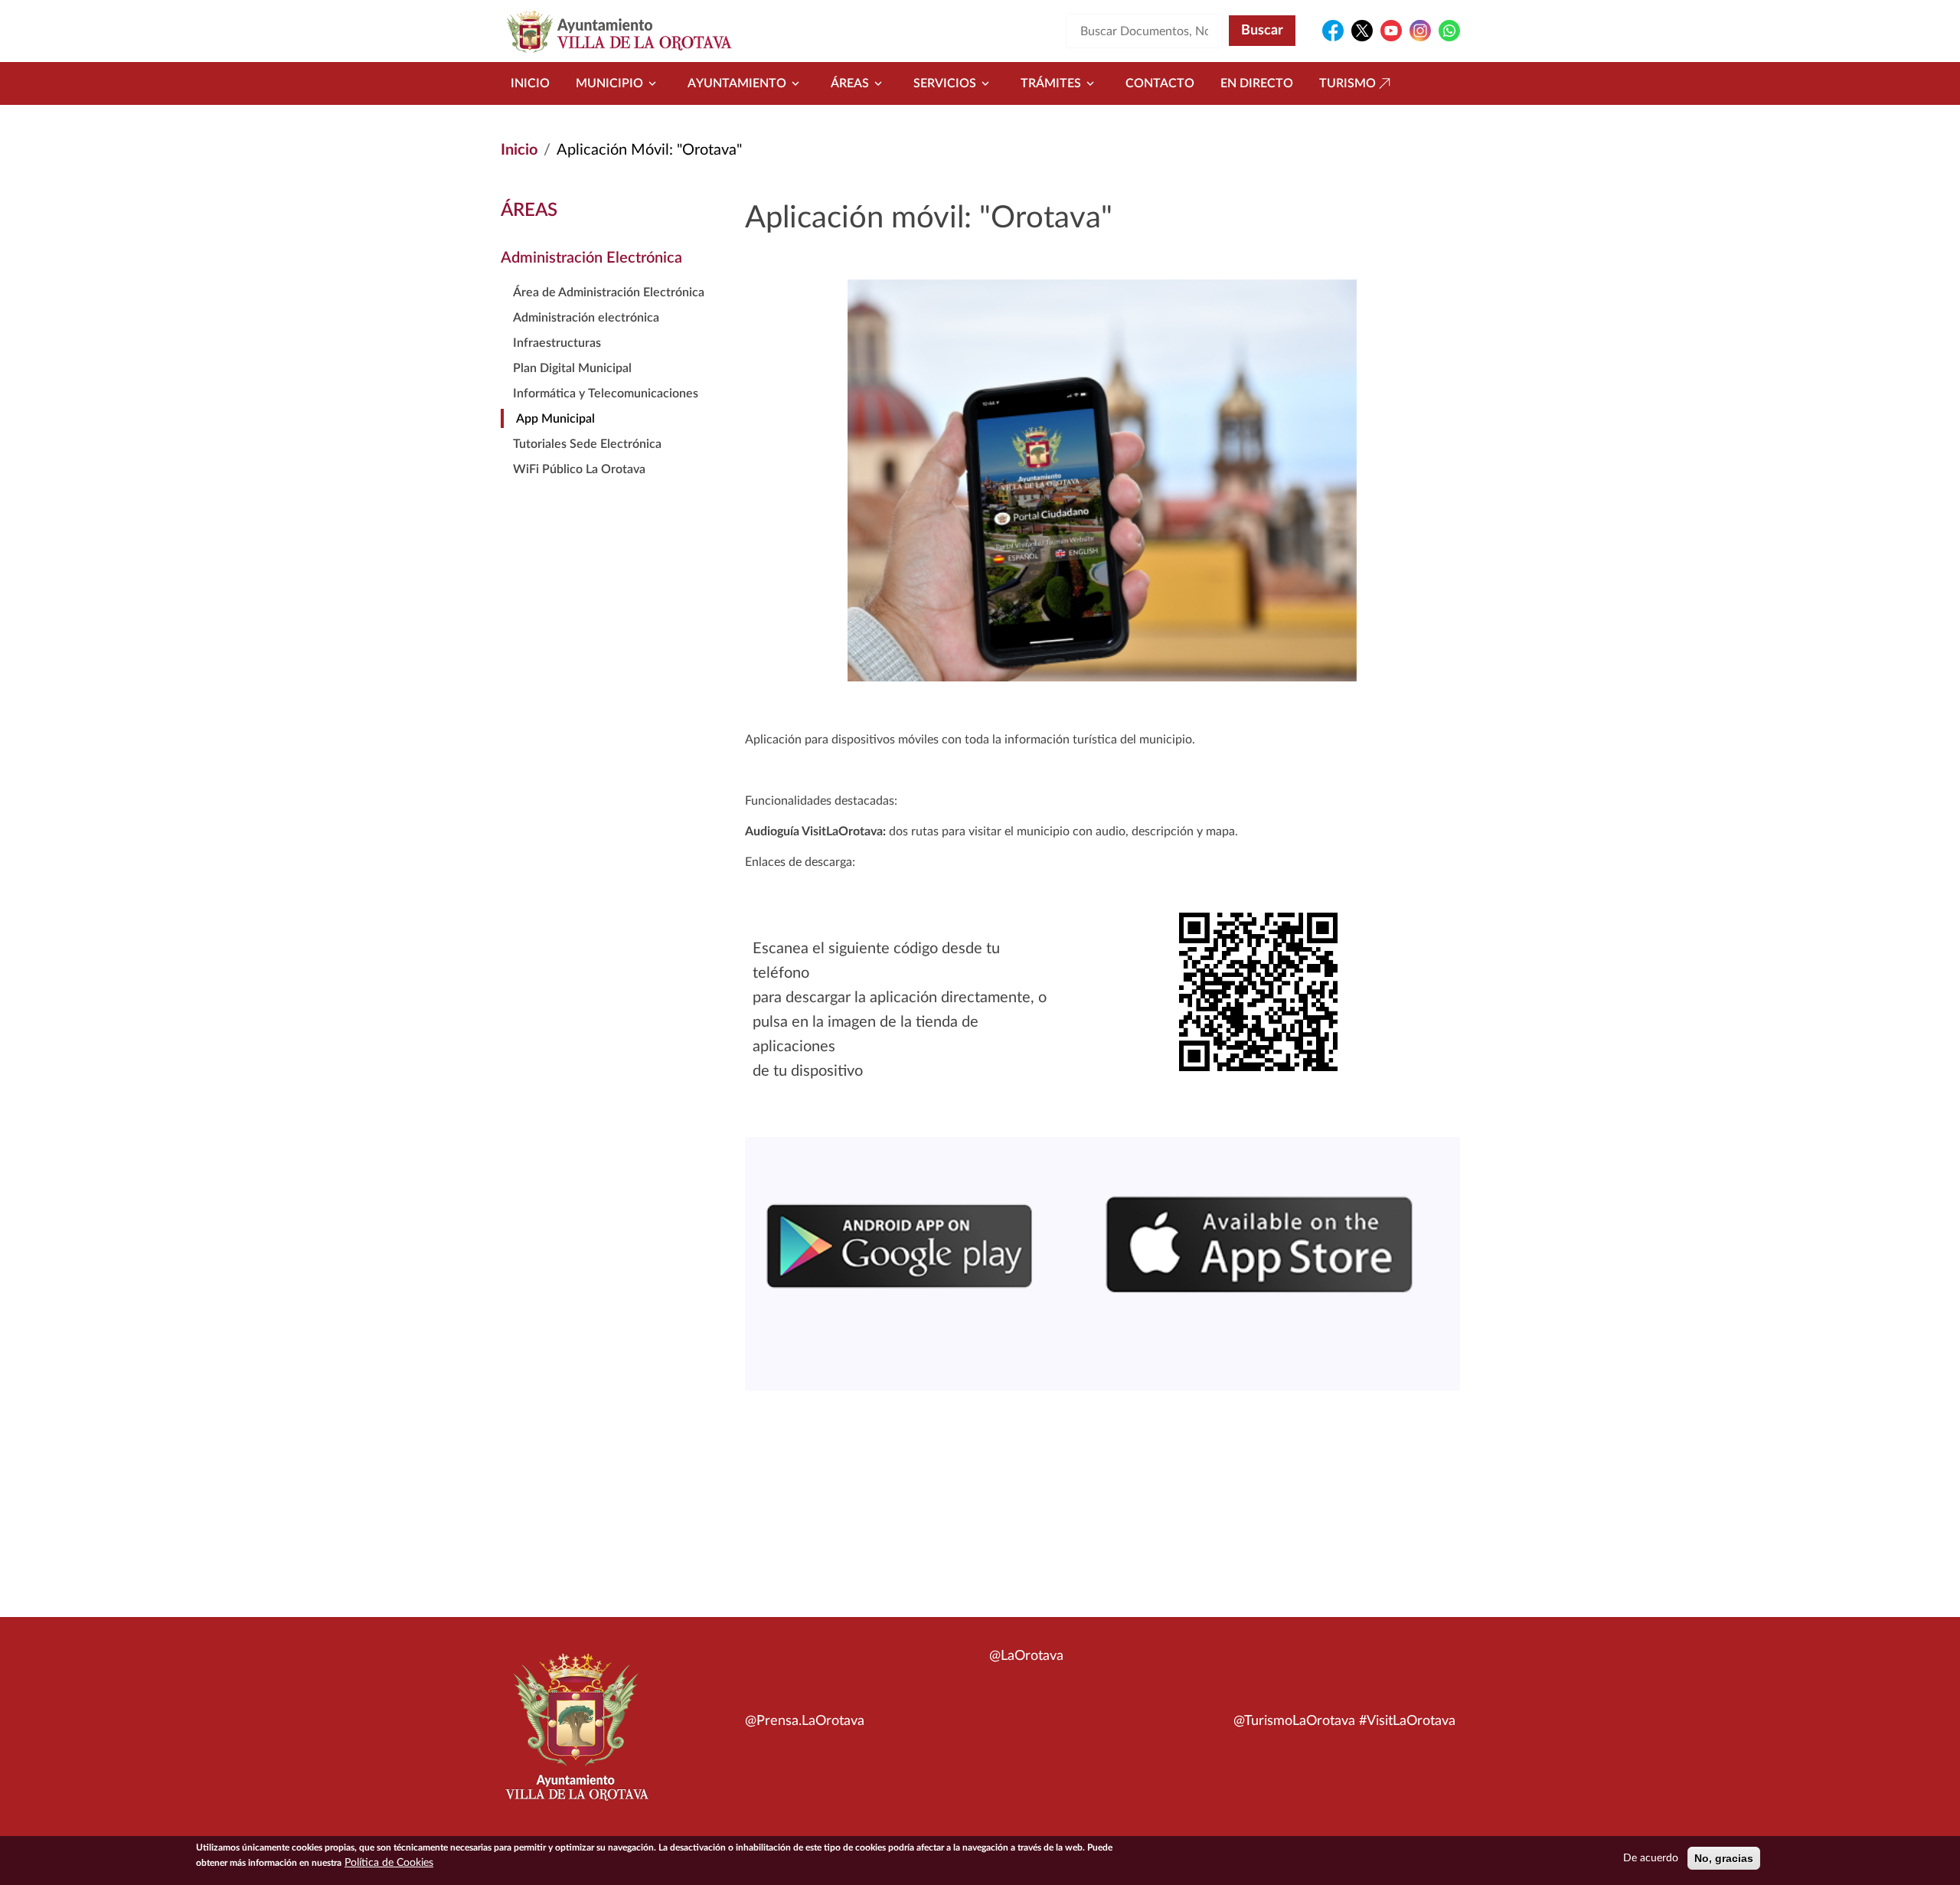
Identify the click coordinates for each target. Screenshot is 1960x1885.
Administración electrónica (586, 318)
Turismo (1347, 83)
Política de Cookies (389, 1863)
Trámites (1051, 83)
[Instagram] (1420, 31)
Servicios (945, 83)
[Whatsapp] (1449, 31)
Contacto (1160, 83)
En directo (1257, 83)
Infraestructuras (557, 343)
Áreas (850, 83)
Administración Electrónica (591, 258)
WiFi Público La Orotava (579, 469)
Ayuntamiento (737, 83)
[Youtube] (1391, 31)
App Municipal (555, 419)
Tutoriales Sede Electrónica (587, 444)
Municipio (609, 83)
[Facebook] (1333, 31)
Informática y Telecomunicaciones (606, 394)
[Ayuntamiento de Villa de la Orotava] (576, 1736)
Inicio (530, 83)
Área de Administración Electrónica (609, 292)
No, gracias (1724, 1858)
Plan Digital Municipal (572, 368)
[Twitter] (1362, 31)
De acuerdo (1651, 1858)
